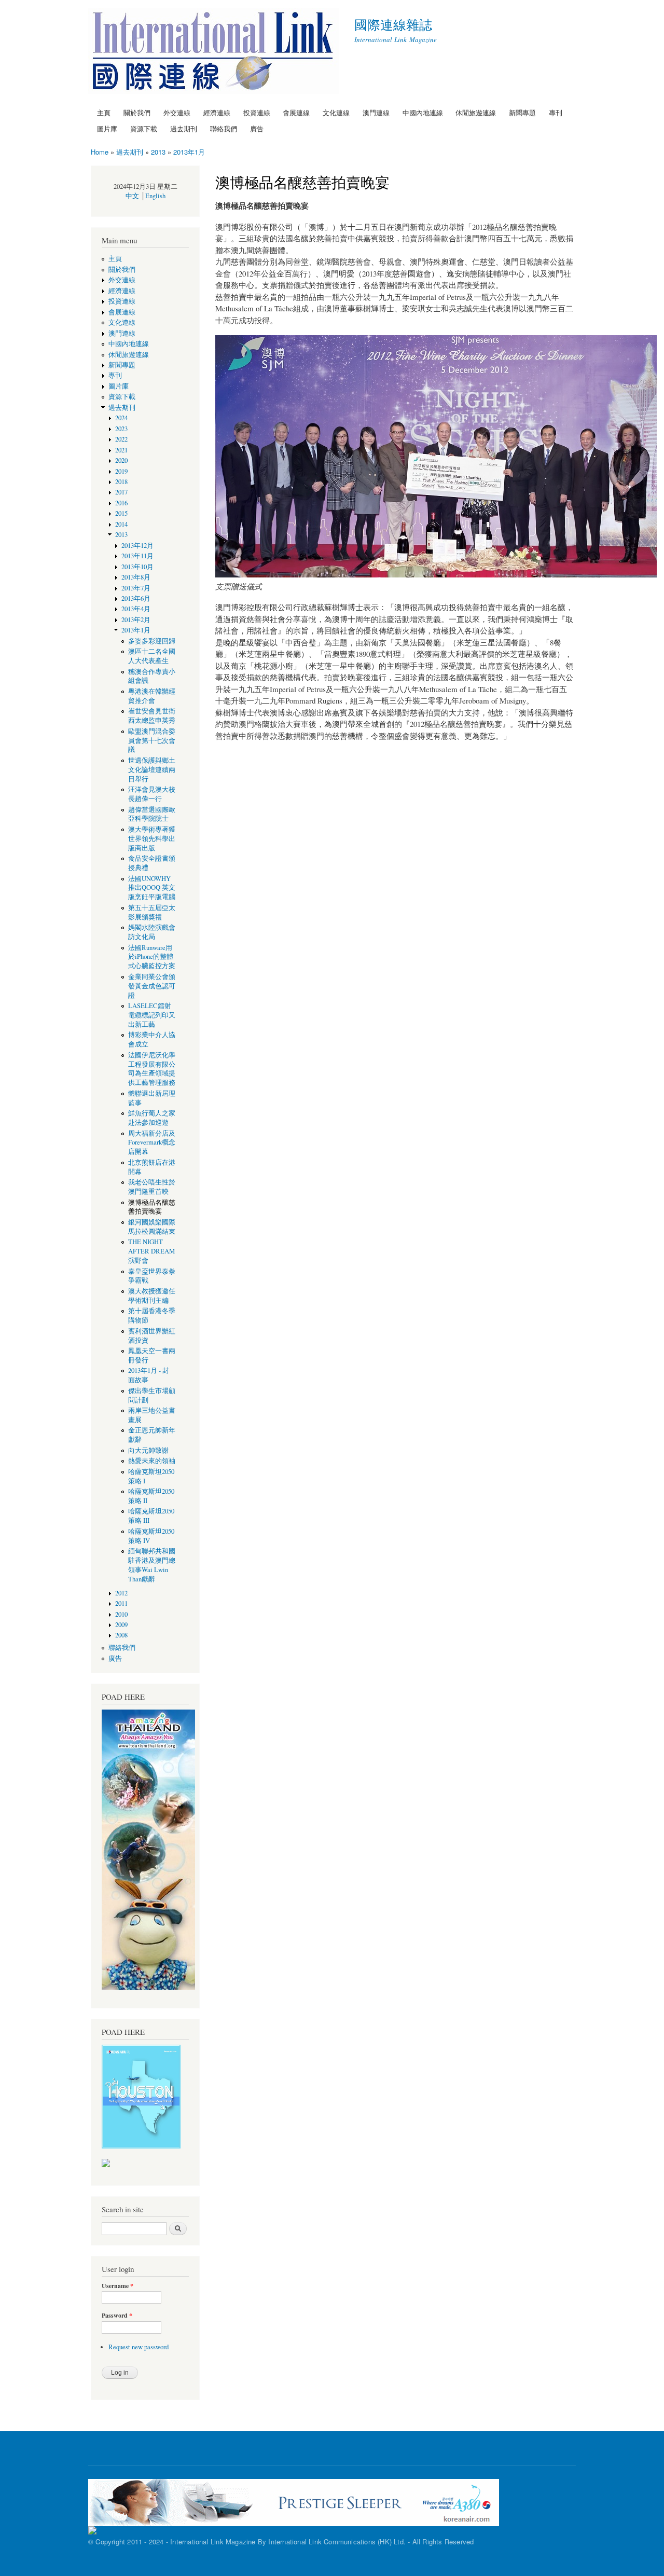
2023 (121, 429)
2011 (121, 1603)
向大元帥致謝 (148, 1450)
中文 (132, 196)
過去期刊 (184, 128)
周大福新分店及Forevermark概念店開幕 (152, 1143)
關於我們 (137, 112)
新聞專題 (522, 112)
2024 (121, 418)
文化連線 (336, 112)
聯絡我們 (224, 128)
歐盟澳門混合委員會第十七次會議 (152, 741)
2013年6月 (136, 598)
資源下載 (144, 128)
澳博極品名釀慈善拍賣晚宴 (152, 1207)
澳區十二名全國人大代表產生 (152, 656)
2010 (121, 1614)
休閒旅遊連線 (476, 112)
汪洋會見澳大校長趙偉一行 (152, 794)
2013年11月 (137, 556)
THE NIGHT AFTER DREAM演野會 (151, 1251)
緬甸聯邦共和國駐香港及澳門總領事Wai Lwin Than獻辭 (152, 1565)
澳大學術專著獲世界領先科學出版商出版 (152, 839)
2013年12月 (137, 546)
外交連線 (177, 112)
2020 (121, 460)
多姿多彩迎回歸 (152, 641)
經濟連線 (217, 112)
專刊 (556, 112)
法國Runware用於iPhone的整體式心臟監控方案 (152, 957)
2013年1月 (189, 152)
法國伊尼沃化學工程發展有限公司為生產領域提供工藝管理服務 (152, 1069)
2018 (121, 482)
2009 (121, 1625)
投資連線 (257, 112)
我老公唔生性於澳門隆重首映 (152, 1187)
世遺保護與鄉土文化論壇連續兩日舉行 (152, 770)
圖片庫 (107, 128)
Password (117, 2316)
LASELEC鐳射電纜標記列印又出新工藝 (152, 1015)
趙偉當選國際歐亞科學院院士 (152, 814)
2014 (121, 524)
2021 (121, 450)
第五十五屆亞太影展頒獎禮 (152, 912)
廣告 (257, 128)
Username (117, 2286)
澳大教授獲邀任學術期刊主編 (152, 1296)
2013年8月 (136, 577)
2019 (121, 471)
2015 (121, 513)
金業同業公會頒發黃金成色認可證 (152, 986)
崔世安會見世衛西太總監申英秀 (152, 716)
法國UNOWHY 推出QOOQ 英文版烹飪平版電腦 (152, 888)
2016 (121, 503)
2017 (121, 492)
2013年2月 (136, 620)
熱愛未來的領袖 (152, 1461)
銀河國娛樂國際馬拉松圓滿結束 (152, 1227)
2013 (158, 152)
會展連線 (296, 112)
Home (100, 152)
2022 (121, 439)
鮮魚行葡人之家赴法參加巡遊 (152, 1118)
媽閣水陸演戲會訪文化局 (152, 932)
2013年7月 (139, 588)
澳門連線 (376, 112)
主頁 (104, 112)
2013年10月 (137, 567)
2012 (121, 1593)
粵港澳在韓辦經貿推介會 (152, 696)
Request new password (139, 2347)
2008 (121, 1635)
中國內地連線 (423, 112)
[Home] (215, 52)
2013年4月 (136, 609)
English (155, 196)
